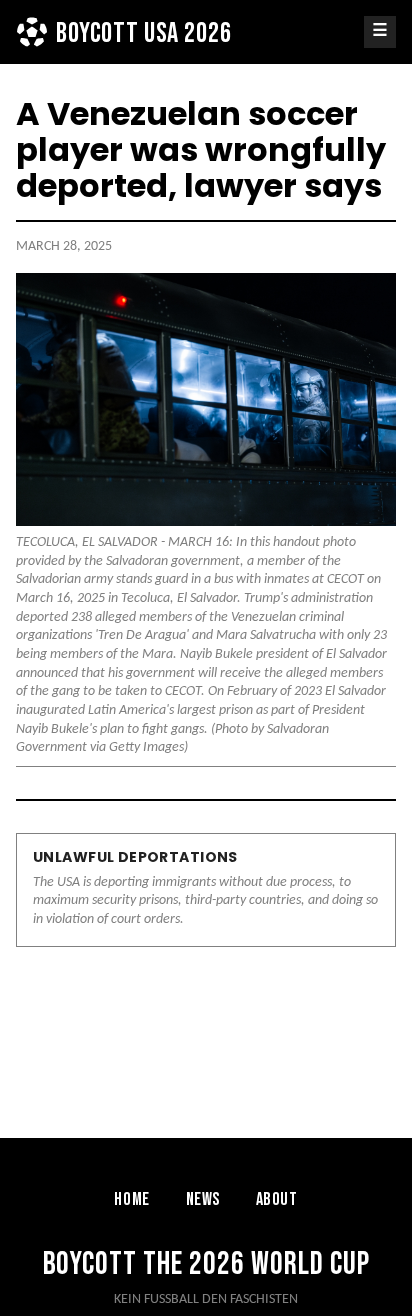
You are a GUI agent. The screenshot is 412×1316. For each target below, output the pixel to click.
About (277, 1199)
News (203, 1199)
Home (131, 1199)
